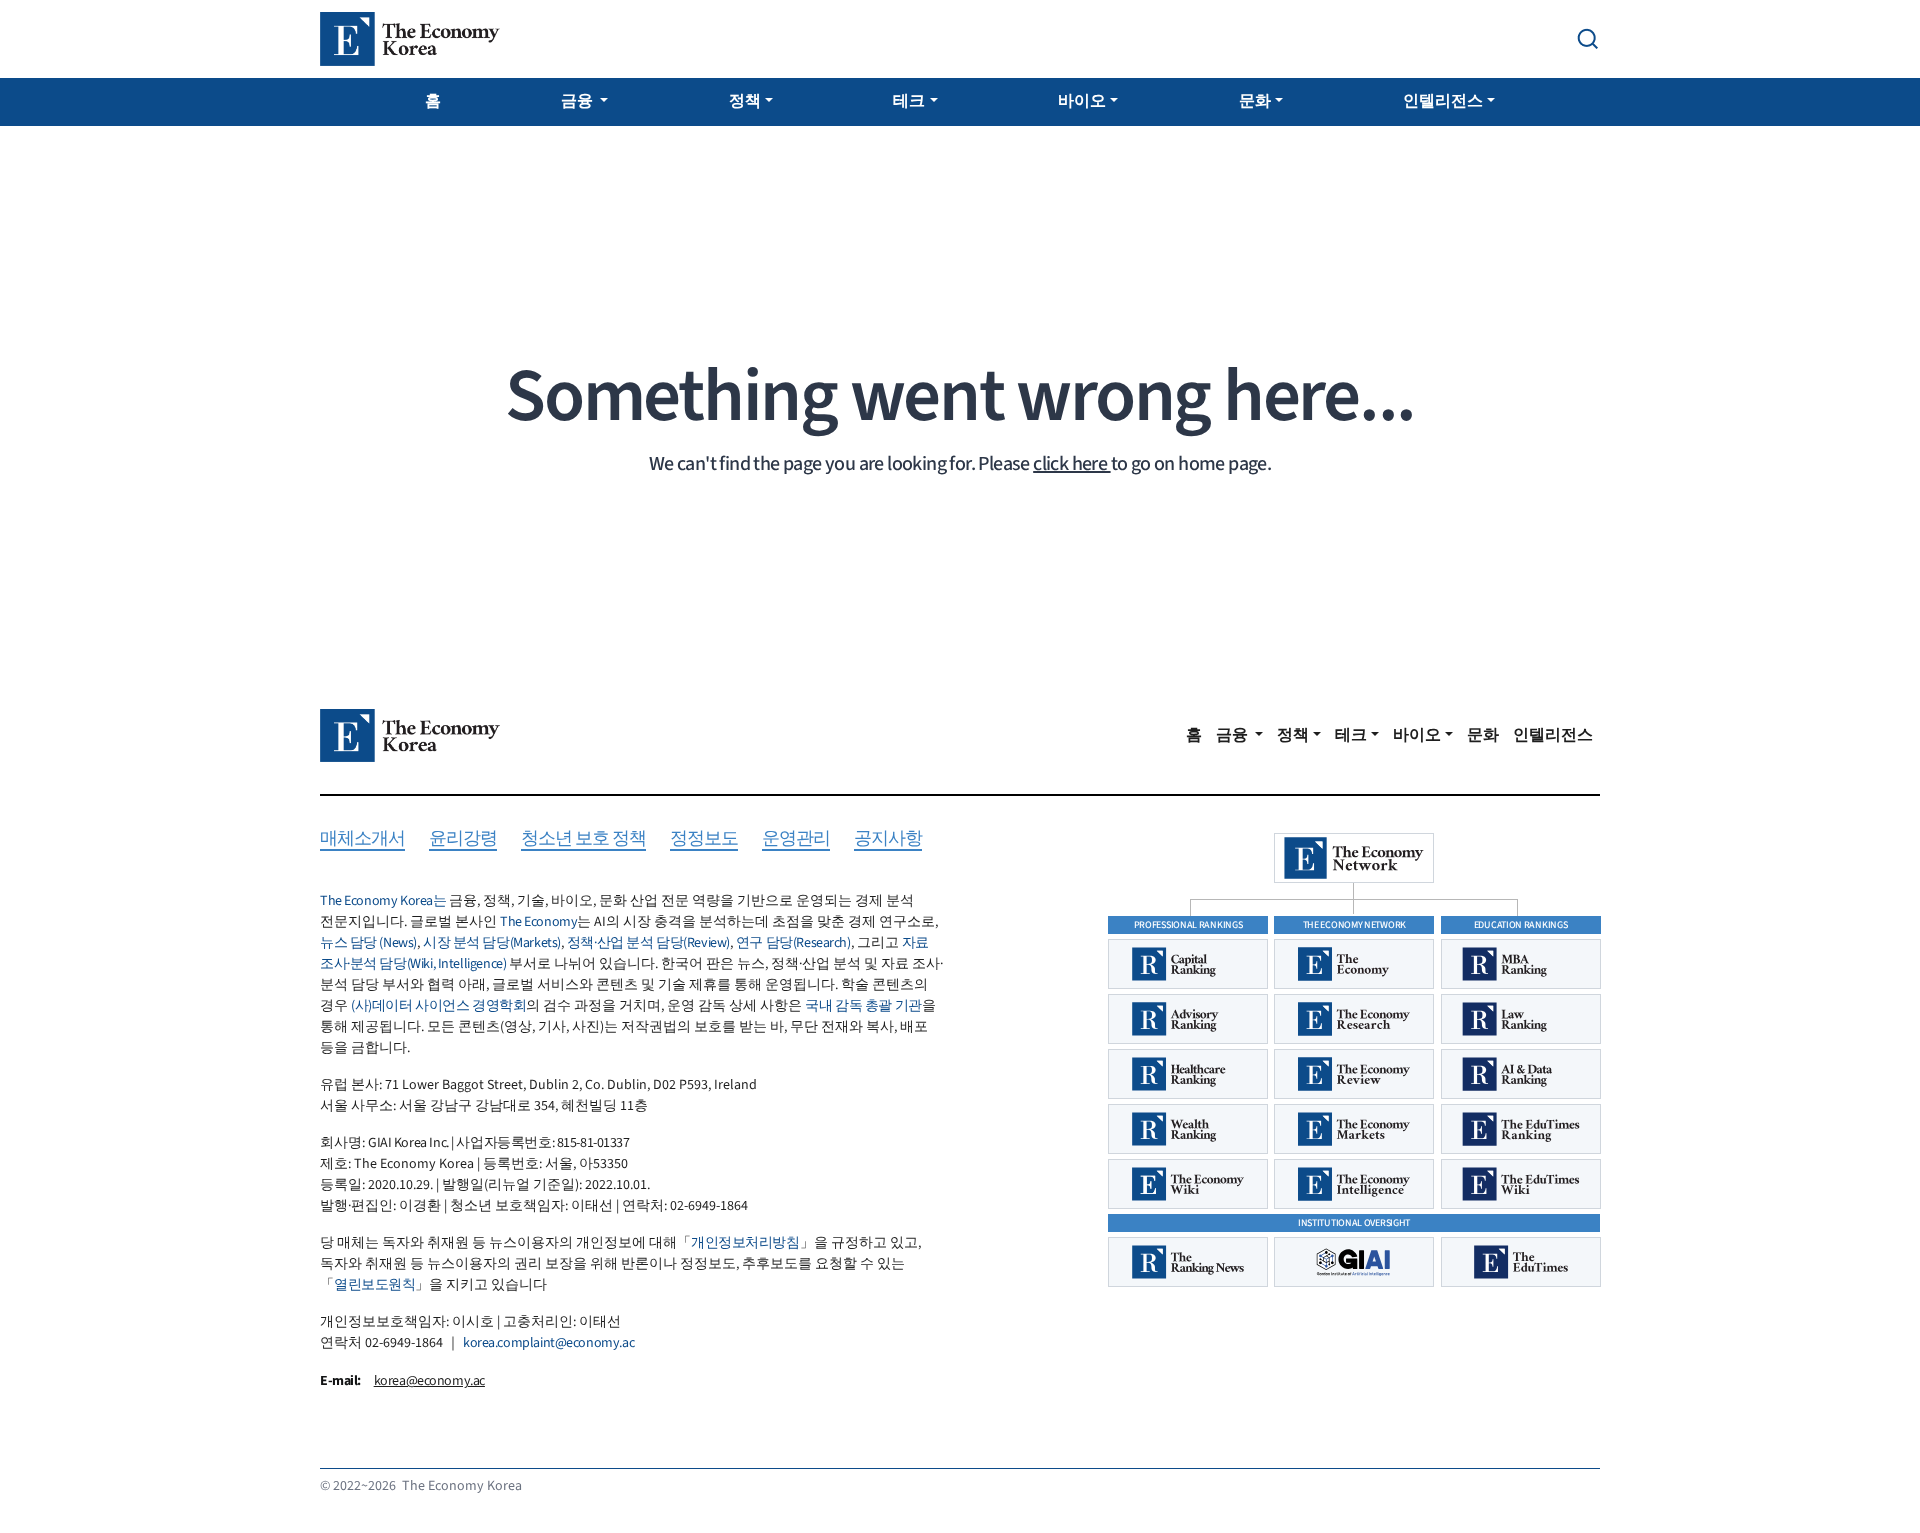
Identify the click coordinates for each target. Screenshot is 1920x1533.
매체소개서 (362, 839)
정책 (745, 101)
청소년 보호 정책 (583, 839)
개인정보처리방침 (745, 1243)
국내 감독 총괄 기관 (863, 1006)
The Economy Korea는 (383, 901)
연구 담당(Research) (793, 943)
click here (1071, 464)
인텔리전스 (1443, 101)
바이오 (1082, 101)
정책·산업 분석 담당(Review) (648, 943)
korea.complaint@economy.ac (548, 1343)
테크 (909, 101)
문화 (1255, 101)
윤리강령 (463, 839)
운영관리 (796, 839)
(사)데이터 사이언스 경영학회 (438, 1006)
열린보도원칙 (374, 1285)
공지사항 (888, 839)
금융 (578, 101)
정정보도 (704, 839)
